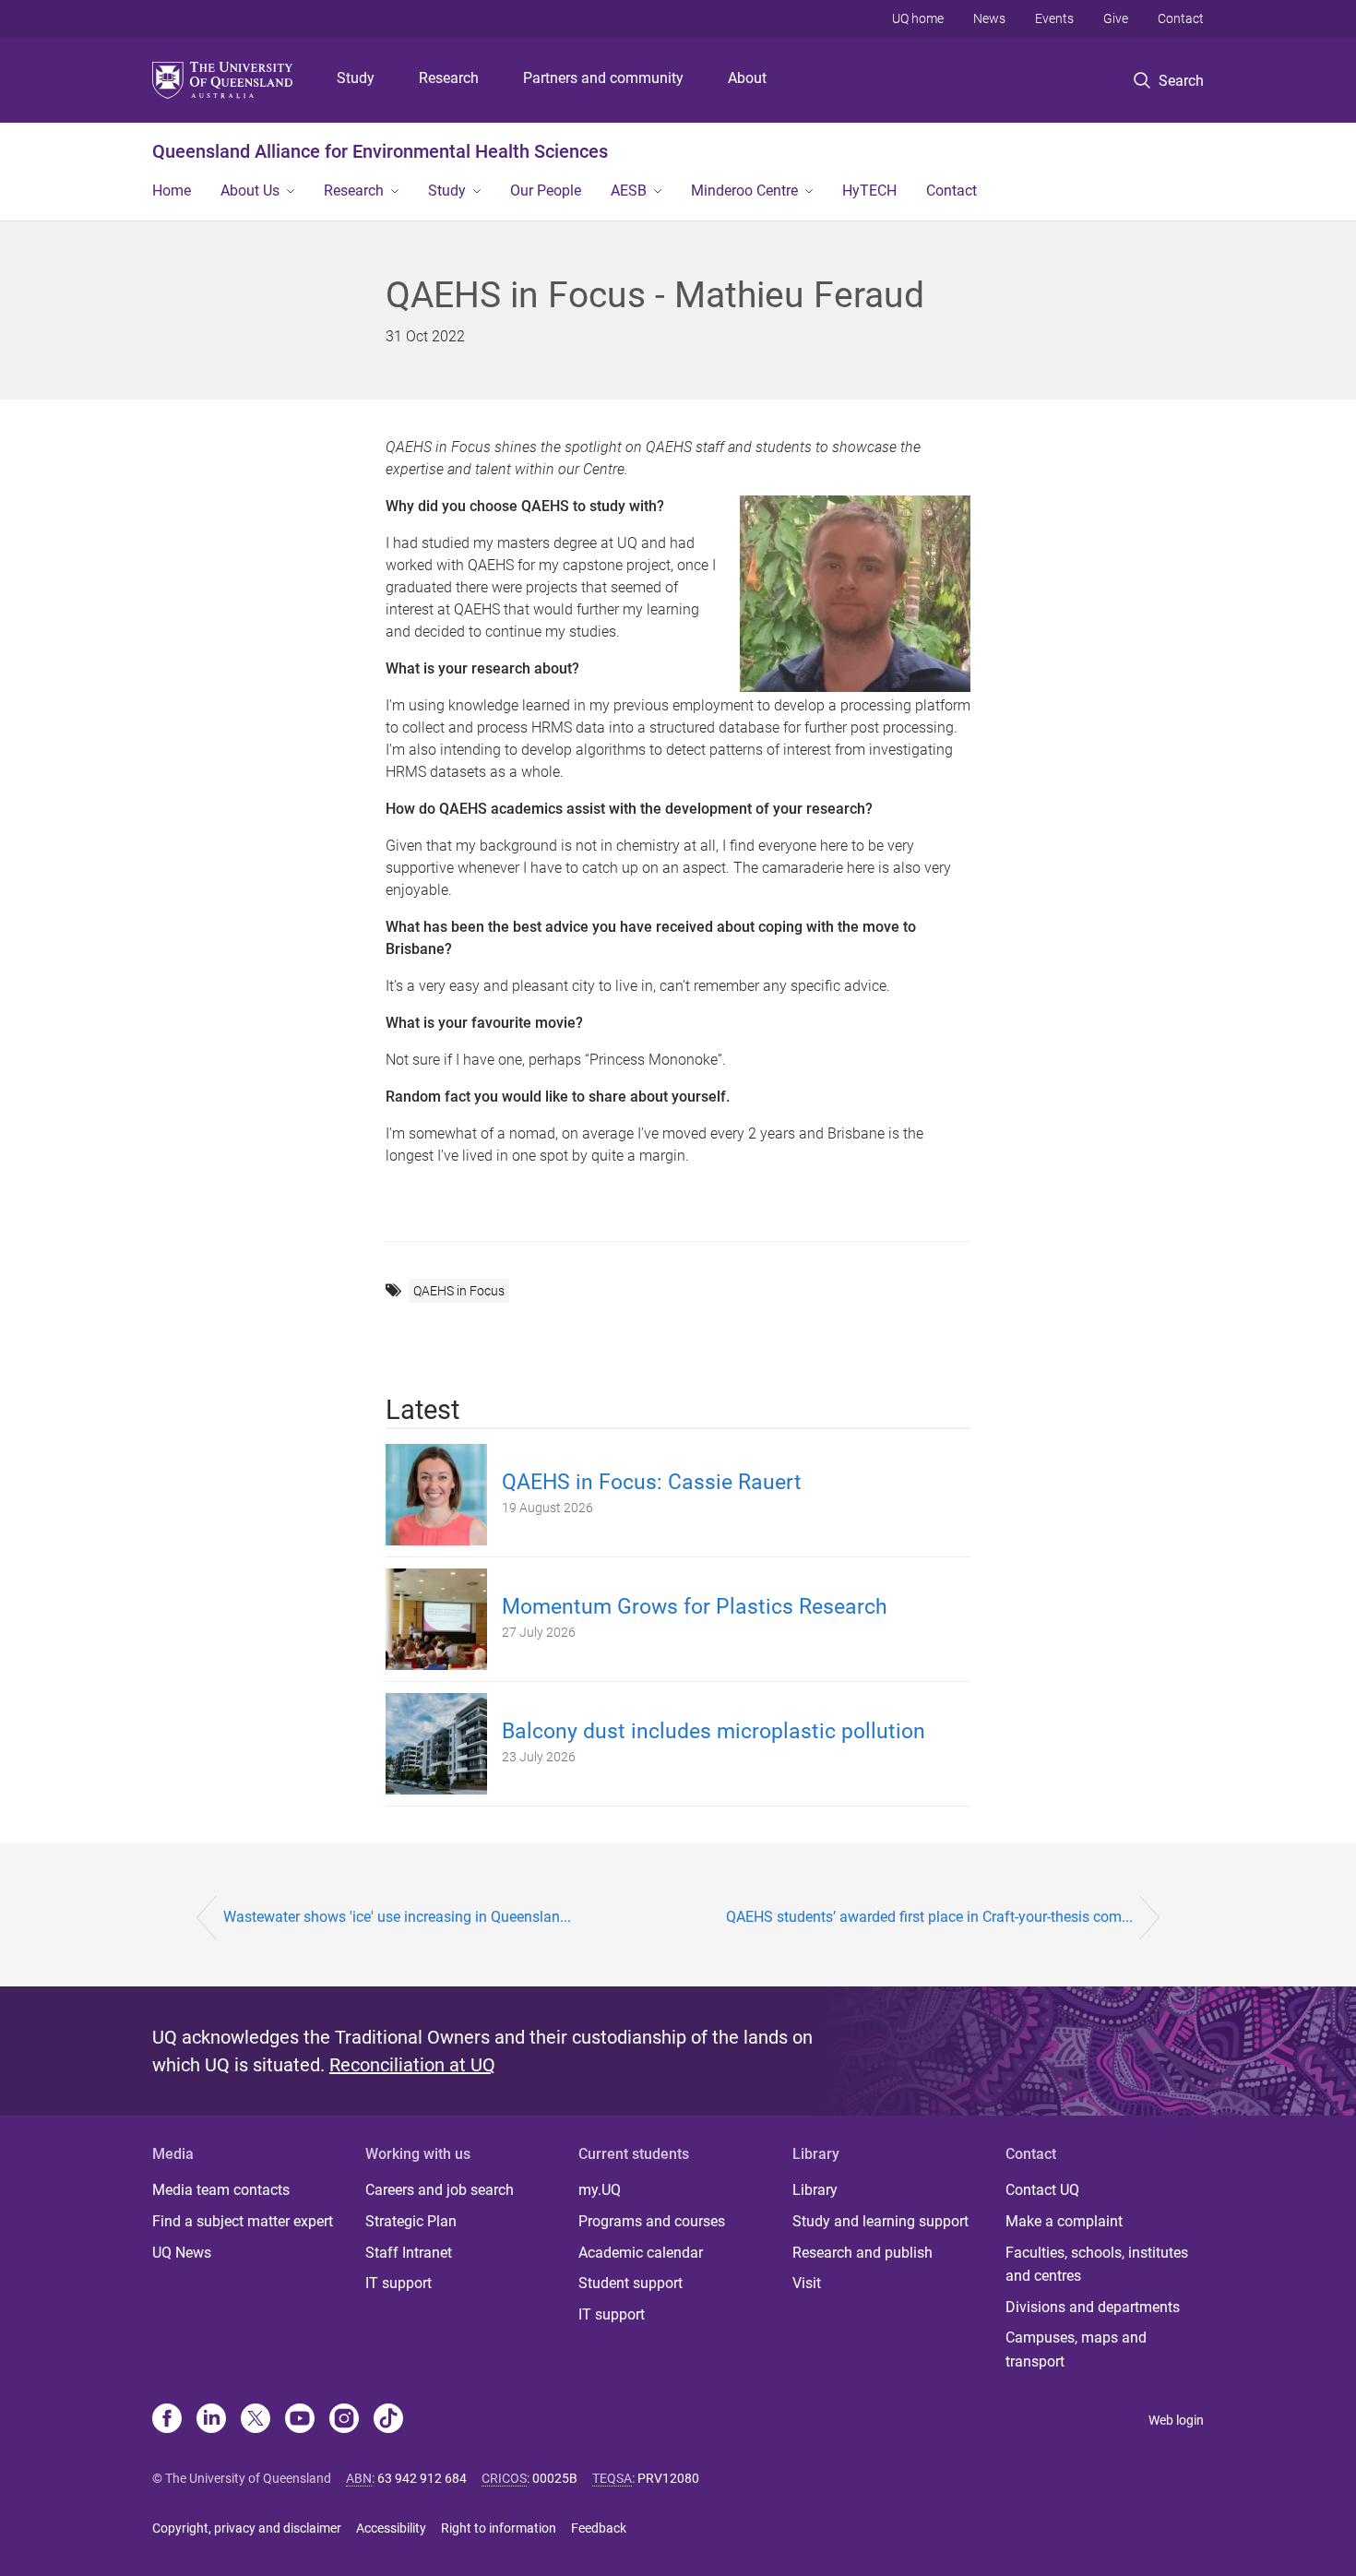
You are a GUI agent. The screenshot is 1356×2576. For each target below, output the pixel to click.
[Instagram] (344, 2420)
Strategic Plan (411, 2221)
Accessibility (391, 2528)
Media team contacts (221, 2190)
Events (1054, 18)
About (747, 78)
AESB (629, 191)
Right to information (499, 2528)
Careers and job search (440, 2190)
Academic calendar (641, 2253)
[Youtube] (300, 2420)
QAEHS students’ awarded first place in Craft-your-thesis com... (929, 1917)
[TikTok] (388, 2420)
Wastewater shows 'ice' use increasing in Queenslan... (397, 1917)
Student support (630, 2283)
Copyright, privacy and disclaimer (247, 2528)
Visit (807, 2283)
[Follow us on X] (256, 2420)
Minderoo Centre (744, 191)
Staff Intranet (409, 2253)
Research (449, 78)
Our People (546, 191)
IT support (398, 2283)
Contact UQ (1042, 2190)
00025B (555, 2478)
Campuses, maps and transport (1076, 2349)
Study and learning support (880, 2221)
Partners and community (603, 78)
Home (172, 191)
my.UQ (600, 2190)
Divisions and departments (1093, 2307)
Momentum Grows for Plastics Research (695, 1607)
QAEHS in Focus (459, 1291)
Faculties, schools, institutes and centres (1097, 2265)
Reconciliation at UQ (412, 2065)
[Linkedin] (211, 2420)
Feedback (599, 2528)
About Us (250, 191)
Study (356, 78)
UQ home (918, 18)
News (989, 18)
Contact (1181, 18)
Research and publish (862, 2253)
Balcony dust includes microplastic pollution (714, 1731)
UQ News (182, 2253)
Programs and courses (652, 2221)
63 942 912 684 (422, 2478)
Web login (1176, 2420)
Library (815, 2190)
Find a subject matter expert (243, 2221)
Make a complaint (1064, 2221)
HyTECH (869, 191)
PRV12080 (668, 2478)
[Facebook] (167, 2420)
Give (1116, 18)
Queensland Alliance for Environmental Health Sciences (380, 151)
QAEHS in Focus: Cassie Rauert (652, 1482)
